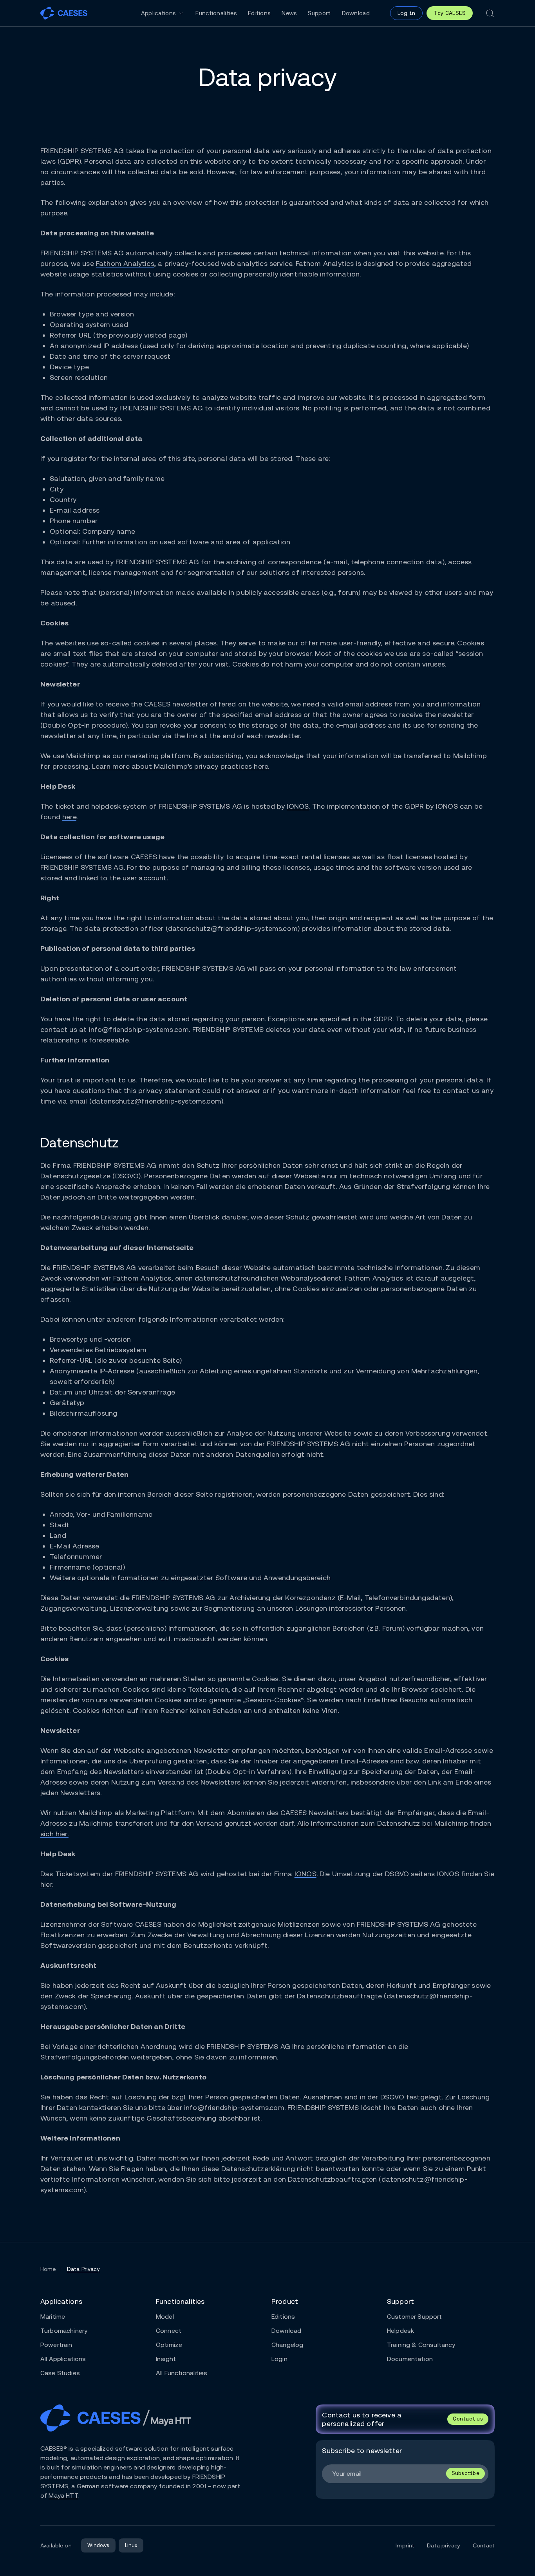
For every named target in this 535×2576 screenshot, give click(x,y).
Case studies (60, 2373)
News (289, 13)
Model (165, 2317)
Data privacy (444, 2545)
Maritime (53, 2317)
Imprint (405, 2545)
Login (279, 2359)
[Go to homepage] (64, 13)
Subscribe (465, 2473)
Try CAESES (450, 13)
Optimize (169, 2345)
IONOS (298, 806)
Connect (169, 2331)
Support (319, 13)
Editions (259, 13)
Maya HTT (63, 2496)
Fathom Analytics (125, 263)
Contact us (468, 2419)
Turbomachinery (64, 2331)
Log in (406, 13)
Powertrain (56, 2345)
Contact (484, 2545)
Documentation (410, 2359)
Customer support (415, 2317)
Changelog (287, 2345)
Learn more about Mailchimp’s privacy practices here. (181, 766)
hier (46, 1884)
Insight (166, 2359)
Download (356, 13)
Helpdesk (400, 2331)
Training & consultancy (421, 2345)
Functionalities (216, 13)
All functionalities (182, 2373)
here (69, 817)
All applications (63, 2359)
